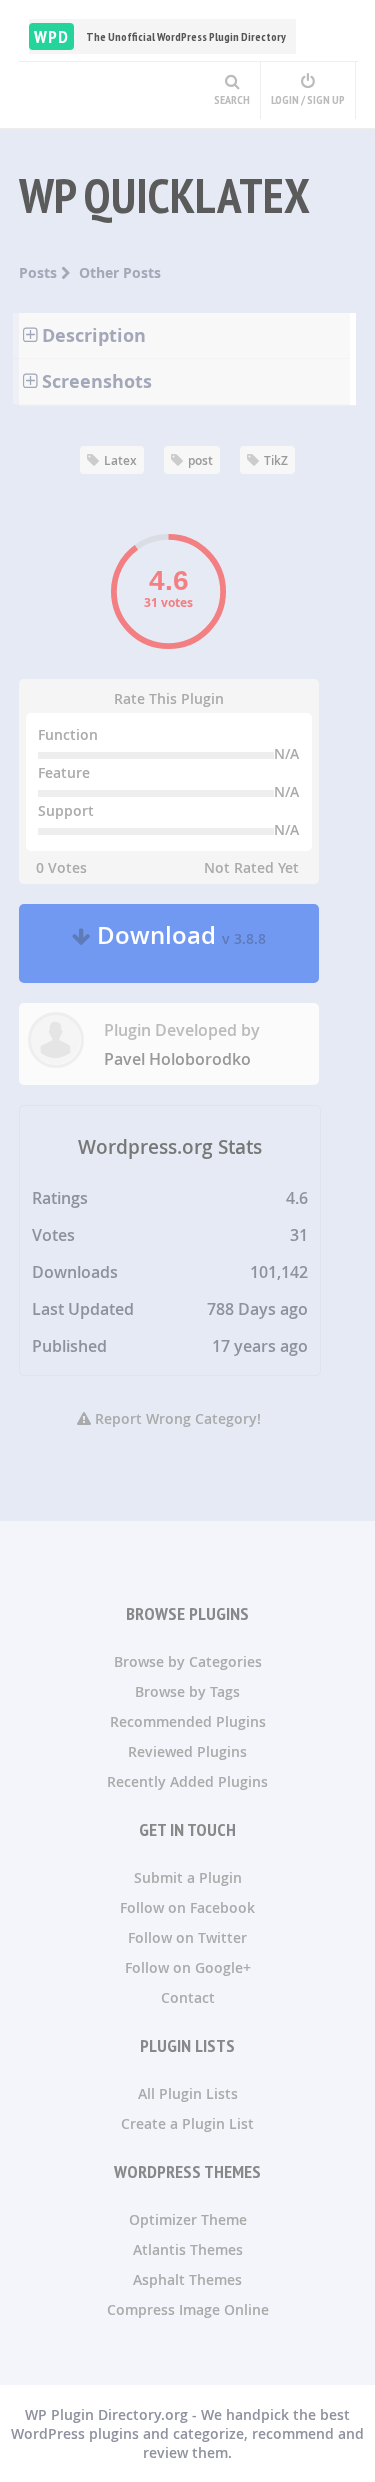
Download (178, 943)
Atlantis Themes (188, 2249)
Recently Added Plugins (187, 1781)
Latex (120, 460)
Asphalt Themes (187, 2279)
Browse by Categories (188, 1661)
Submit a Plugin (188, 1877)
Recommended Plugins (188, 1721)
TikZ (276, 460)
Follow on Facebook (187, 1907)
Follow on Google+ (188, 1967)
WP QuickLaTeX (164, 195)
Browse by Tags (187, 1691)
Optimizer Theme (188, 2219)
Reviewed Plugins (187, 1751)
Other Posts (120, 272)
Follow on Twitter (187, 1937)
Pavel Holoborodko (177, 1059)
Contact (188, 1997)
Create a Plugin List (187, 2123)
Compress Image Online (188, 2309)
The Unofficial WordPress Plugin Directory (160, 36)
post (200, 460)
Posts (40, 272)
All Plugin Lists (188, 2093)
